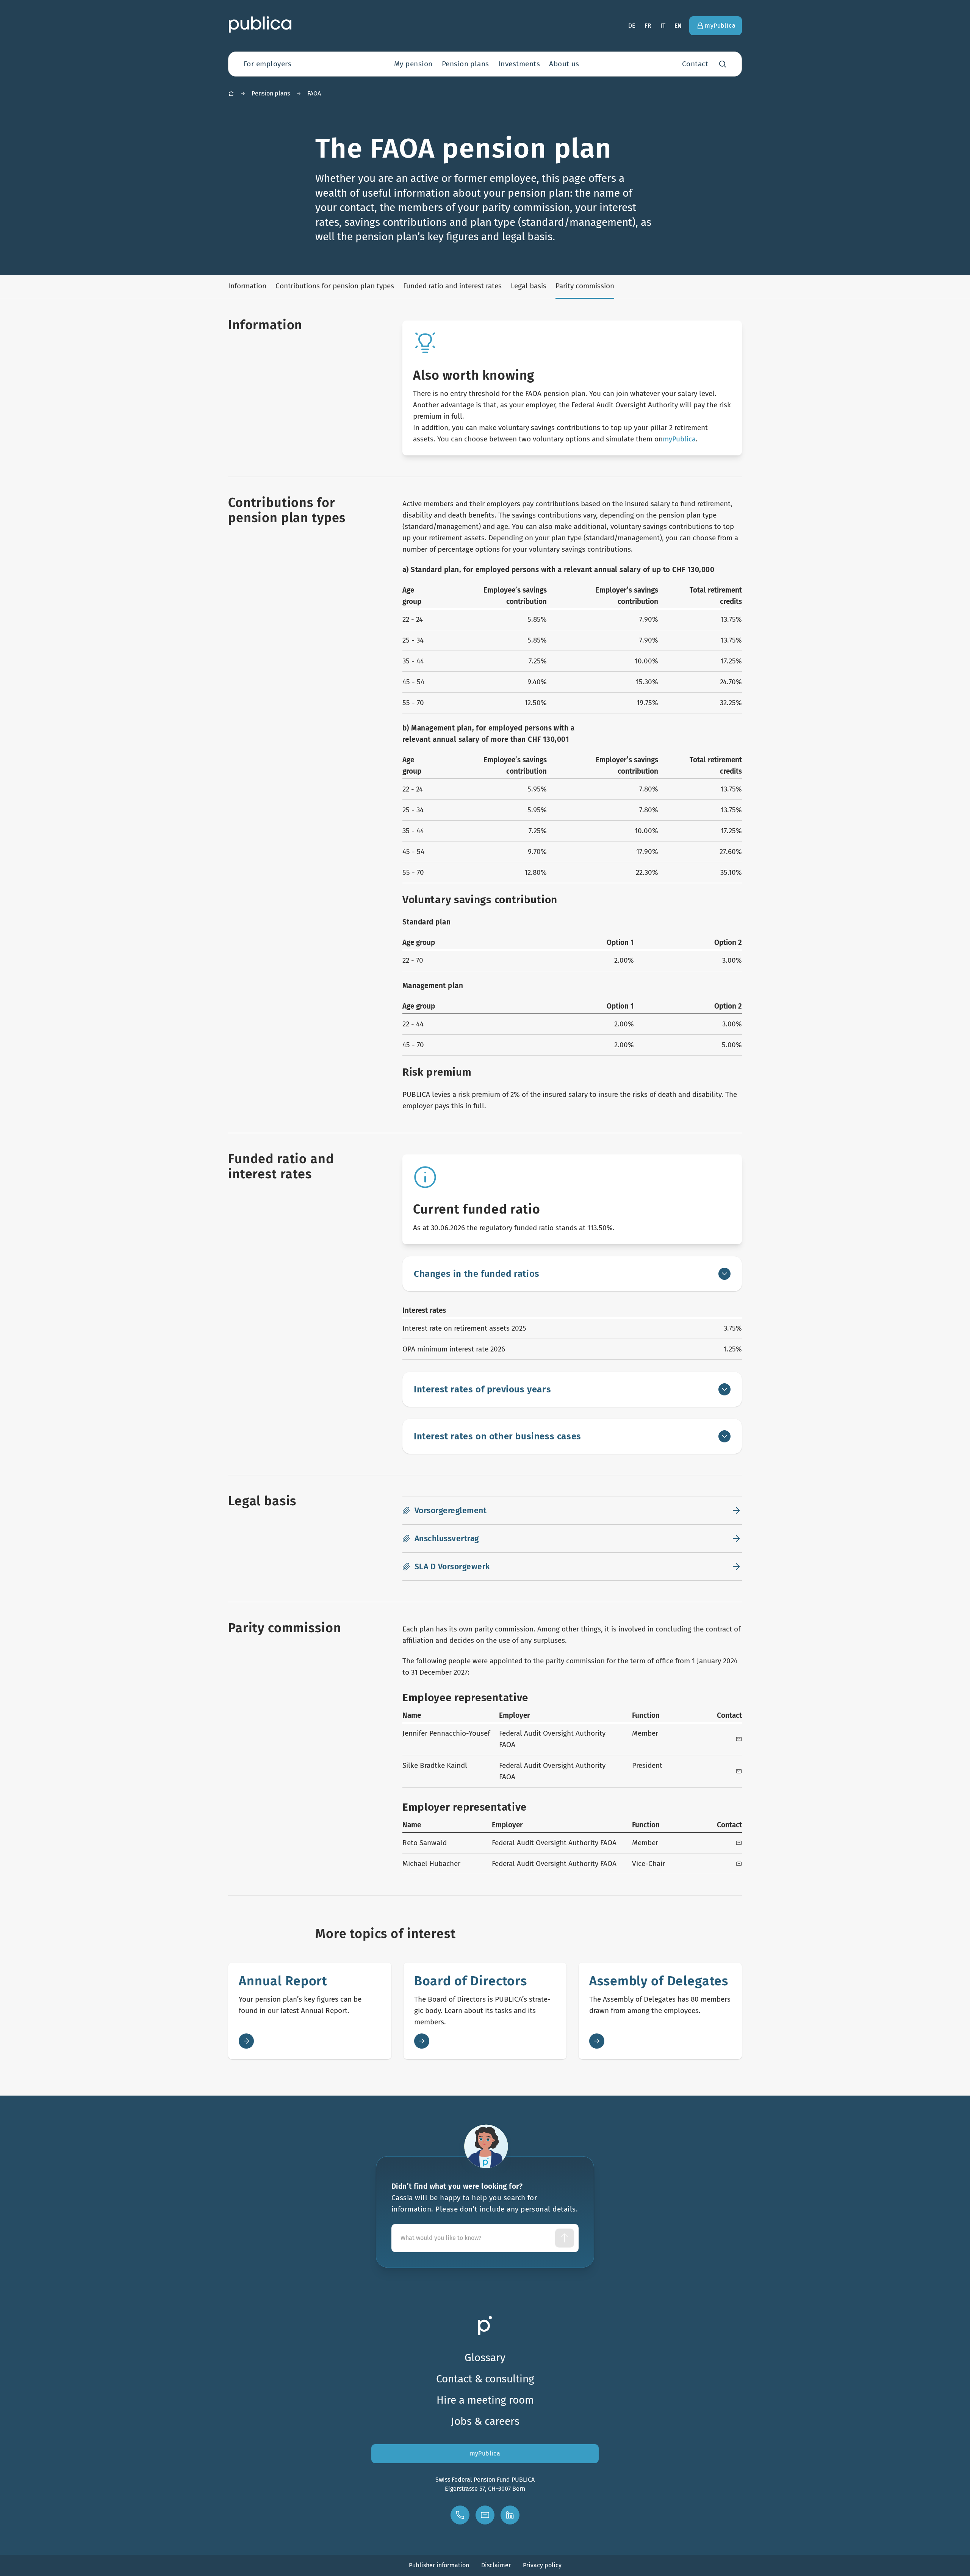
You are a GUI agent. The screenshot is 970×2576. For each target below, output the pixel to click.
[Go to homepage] (260, 24)
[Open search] (723, 64)
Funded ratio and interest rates (452, 286)
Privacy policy (542, 2565)
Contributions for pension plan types (335, 286)
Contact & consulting (485, 2379)
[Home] (231, 94)
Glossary (485, 2358)
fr (648, 26)
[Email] (739, 1739)
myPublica (679, 439)
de (632, 26)
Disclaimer (496, 2565)
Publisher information (439, 2565)
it (663, 26)
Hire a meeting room (485, 2400)
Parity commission (585, 286)
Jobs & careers (485, 2421)
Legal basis (529, 286)
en (678, 26)
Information (247, 286)
